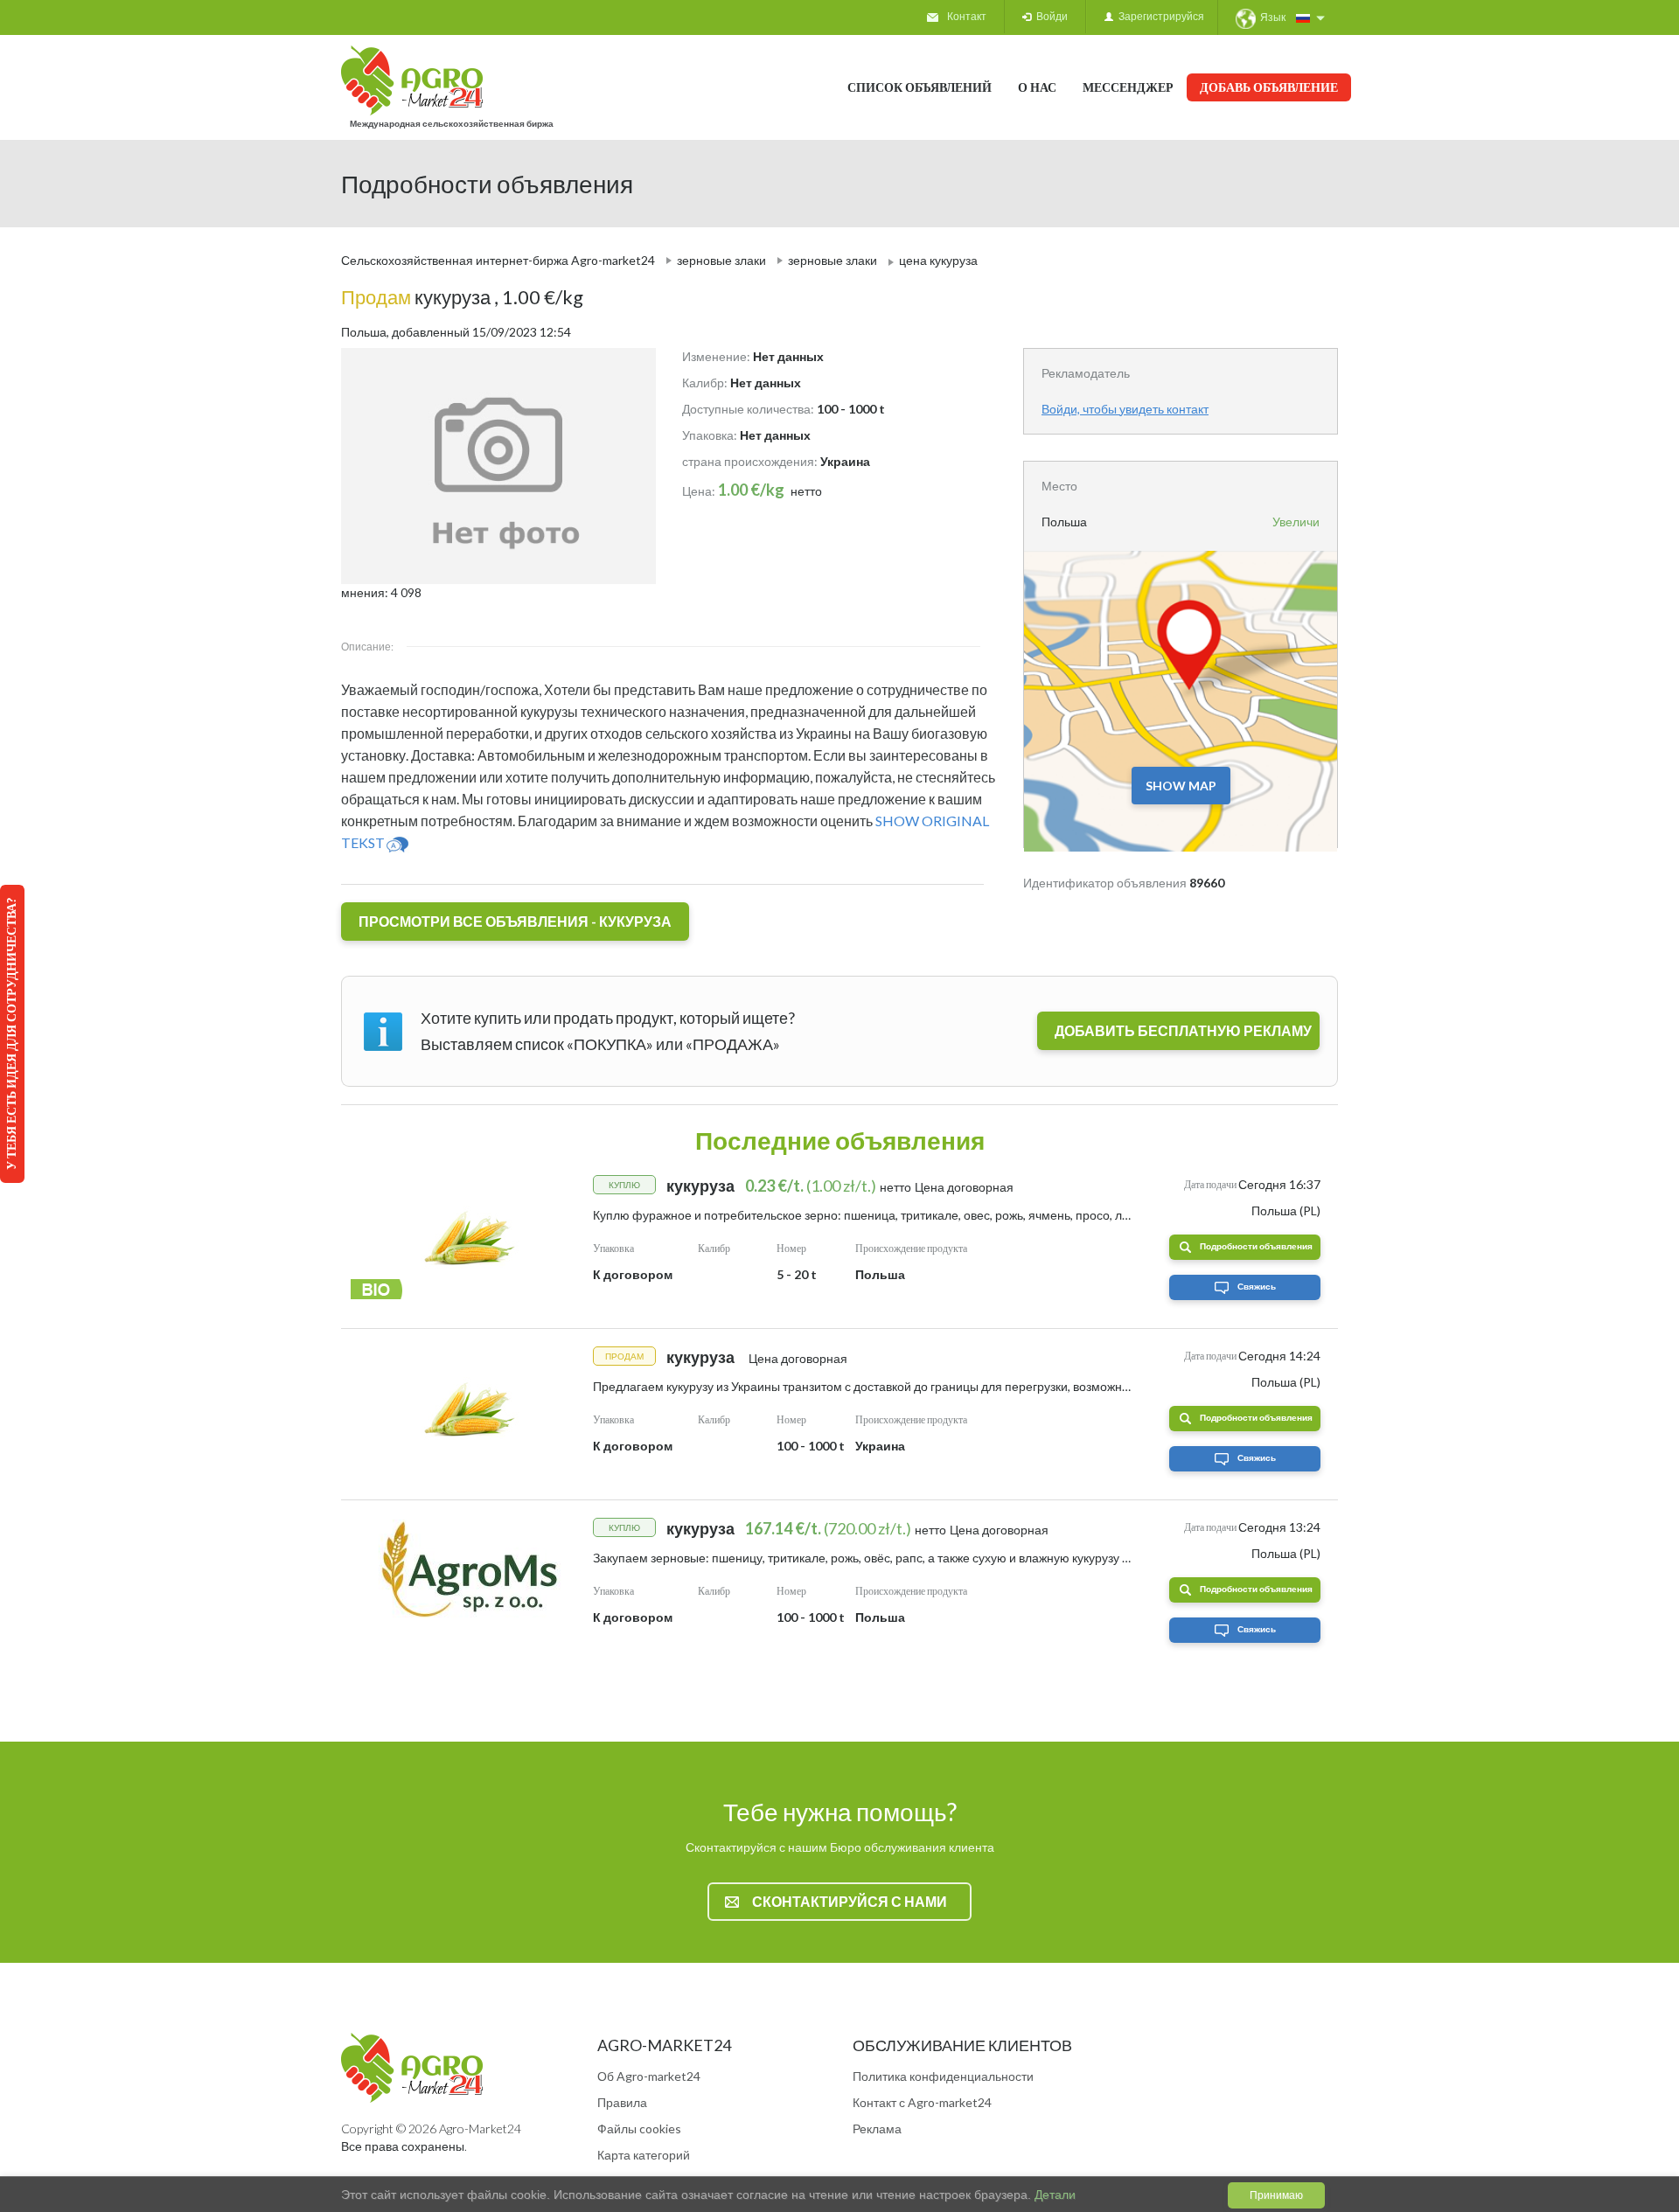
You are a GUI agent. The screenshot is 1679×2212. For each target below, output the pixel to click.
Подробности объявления (1256, 1246)
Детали (1053, 2195)
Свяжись (1257, 1286)
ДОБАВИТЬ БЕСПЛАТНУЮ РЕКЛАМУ (1183, 1030)
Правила (622, 2102)
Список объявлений (920, 87)
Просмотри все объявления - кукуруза (515, 921)
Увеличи (1296, 522)
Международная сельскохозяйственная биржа (452, 123)
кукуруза (418, 297)
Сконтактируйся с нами (850, 1901)
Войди (1049, 16)
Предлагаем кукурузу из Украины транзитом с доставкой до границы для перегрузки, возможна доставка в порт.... (912, 1386)
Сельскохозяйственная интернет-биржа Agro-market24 (498, 260)
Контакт (967, 16)
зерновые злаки (721, 260)
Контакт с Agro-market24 (922, 2102)
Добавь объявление (1269, 87)
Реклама (877, 2129)
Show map (1181, 786)
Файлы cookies (639, 2129)
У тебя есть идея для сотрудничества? (11, 1034)
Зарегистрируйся (1159, 16)
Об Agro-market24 (649, 2076)
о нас (1037, 87)
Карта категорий (644, 2155)
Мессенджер (1128, 87)
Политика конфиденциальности (943, 2076)
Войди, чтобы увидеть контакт (1125, 409)
